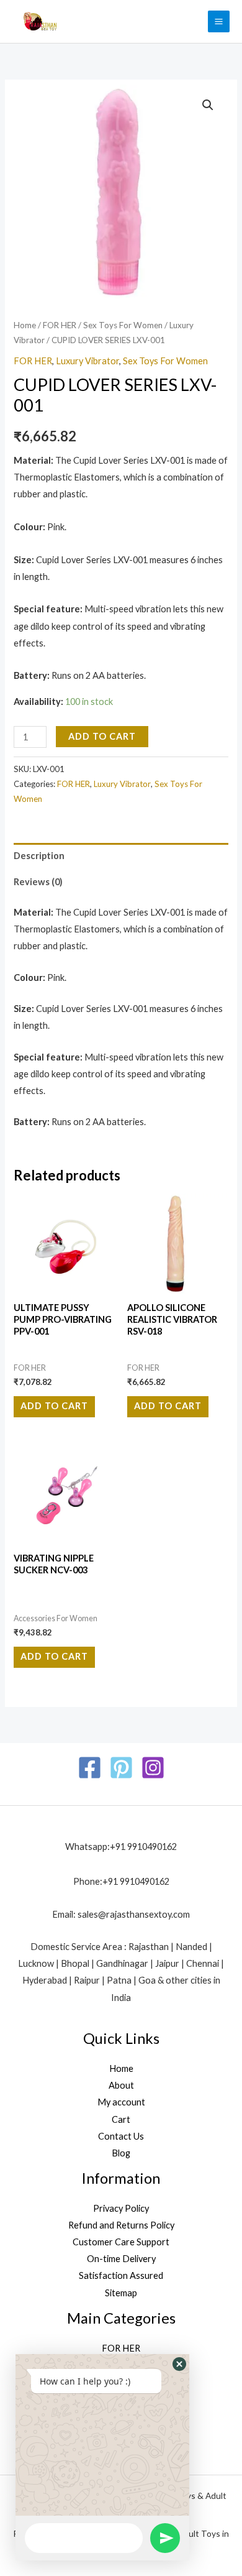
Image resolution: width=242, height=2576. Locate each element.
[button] (208, 105)
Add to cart (102, 736)
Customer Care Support (121, 2242)
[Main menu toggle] (219, 21)
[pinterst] (121, 1768)
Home (25, 325)
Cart (121, 2119)
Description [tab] (39, 856)
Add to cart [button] (54, 1406)
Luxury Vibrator (87, 361)
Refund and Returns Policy (121, 2225)
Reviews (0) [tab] (38, 882)
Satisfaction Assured (121, 2275)
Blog (121, 2153)
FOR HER (60, 325)
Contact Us (121, 2136)
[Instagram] (153, 1768)
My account (121, 2102)
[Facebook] (90, 1768)
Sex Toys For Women (123, 325)
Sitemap (121, 2293)
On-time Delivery (121, 2259)
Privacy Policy (121, 2208)
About (121, 2085)
